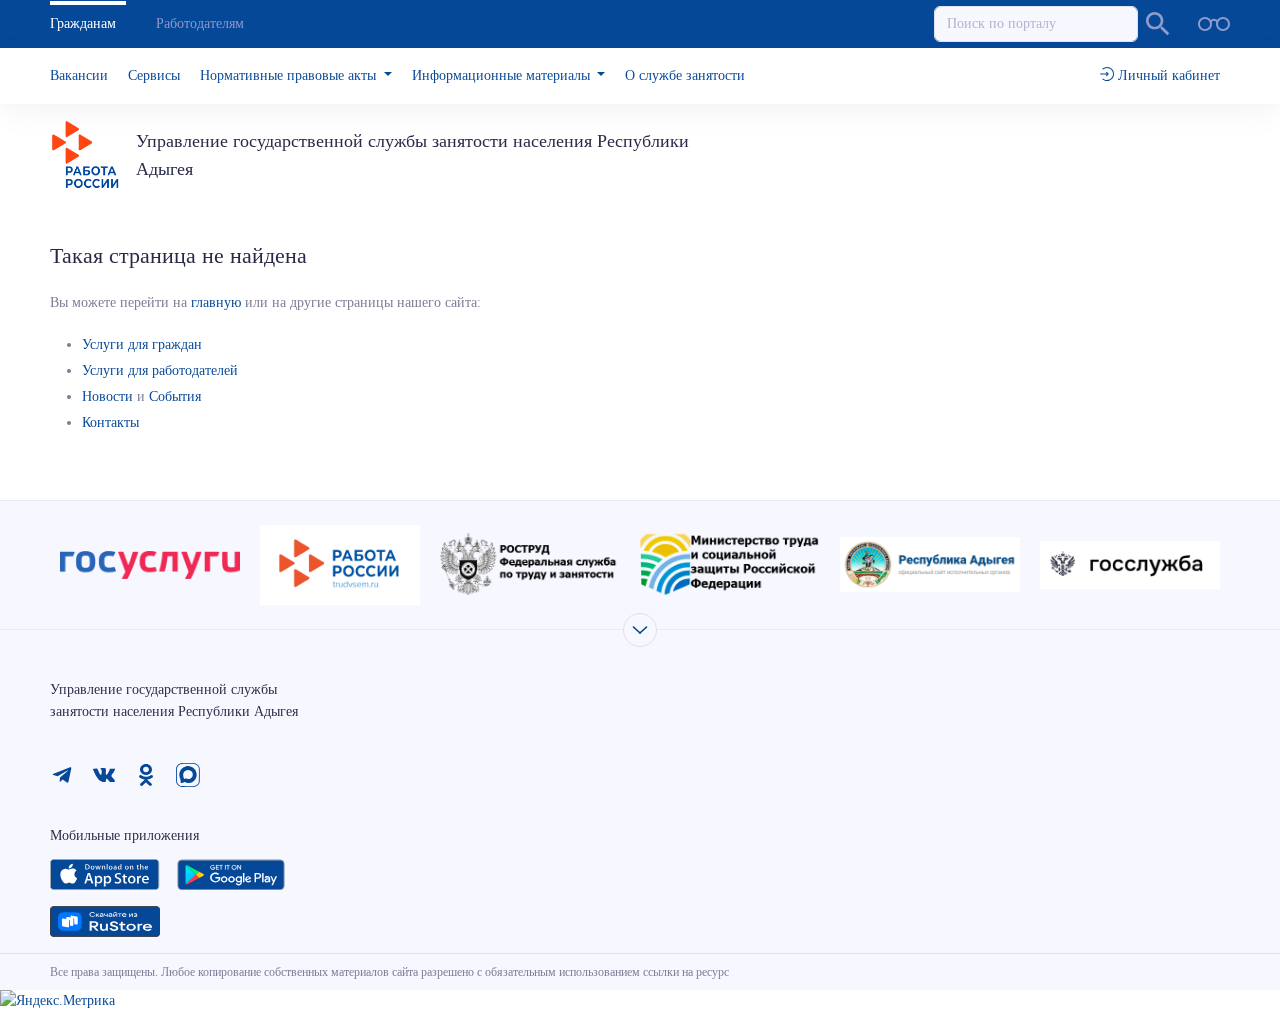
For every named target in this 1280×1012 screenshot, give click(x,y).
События (175, 396)
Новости (107, 396)
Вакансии (79, 75)
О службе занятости (685, 75)
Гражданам (83, 23)
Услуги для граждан (142, 344)
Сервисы (154, 75)
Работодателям (200, 23)
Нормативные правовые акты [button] (290, 75)
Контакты (110, 422)
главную (216, 302)
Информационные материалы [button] (503, 75)
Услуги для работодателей (160, 370)
